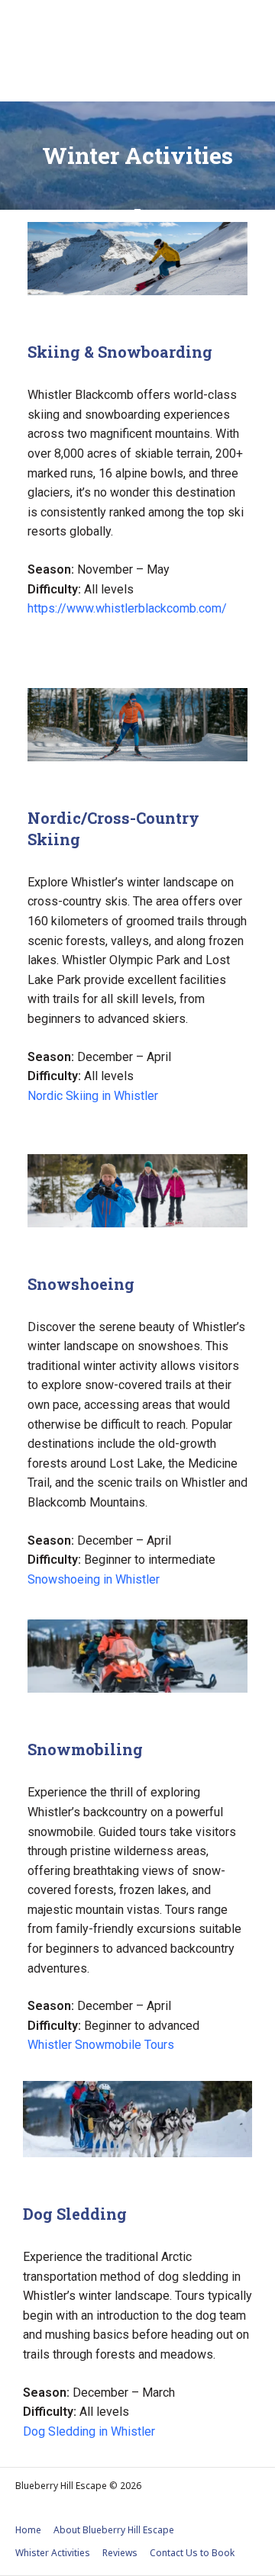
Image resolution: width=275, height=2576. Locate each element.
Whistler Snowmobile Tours (101, 2045)
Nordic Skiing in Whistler (93, 1096)
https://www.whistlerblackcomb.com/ (127, 608)
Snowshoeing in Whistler (94, 1579)
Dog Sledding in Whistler (89, 2431)
